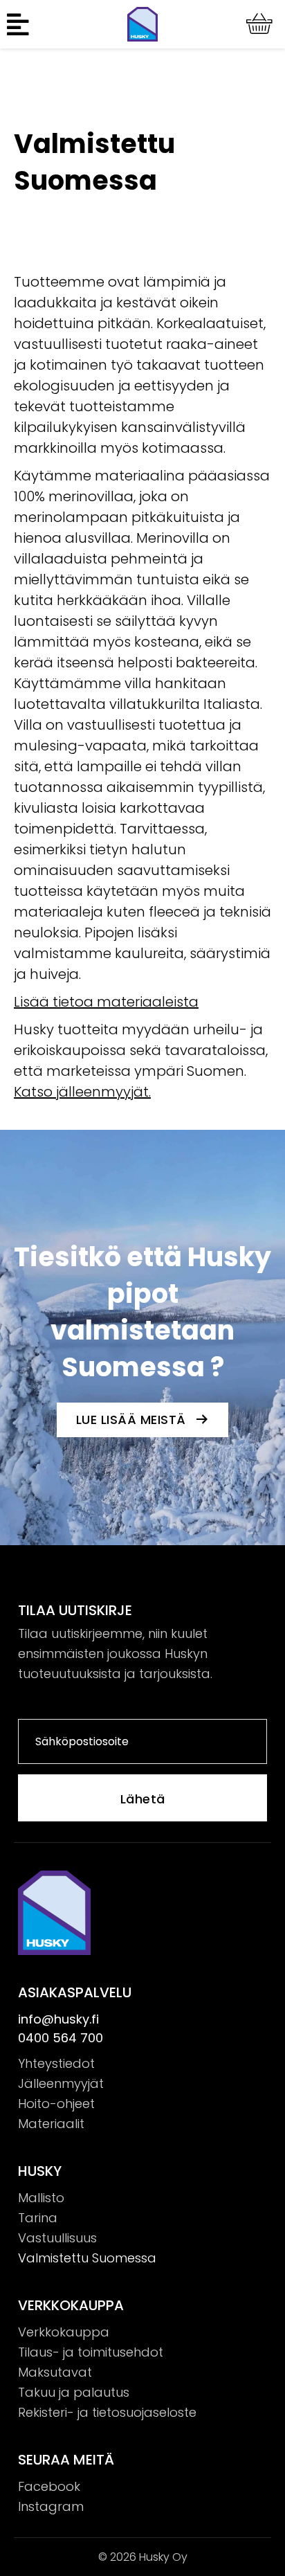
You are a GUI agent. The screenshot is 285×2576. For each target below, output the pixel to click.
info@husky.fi (58, 2019)
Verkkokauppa (64, 2332)
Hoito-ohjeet (56, 2104)
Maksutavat (55, 2372)
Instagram (51, 2506)
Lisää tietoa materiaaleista (106, 1002)
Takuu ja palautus (74, 2392)
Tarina (38, 2218)
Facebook (49, 2486)
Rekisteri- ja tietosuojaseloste (107, 2412)
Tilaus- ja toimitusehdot (91, 2352)
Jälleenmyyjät (61, 2083)
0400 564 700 (61, 2038)
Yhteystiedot (56, 2063)
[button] (20, 24)
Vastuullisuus (57, 2238)
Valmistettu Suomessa (87, 2258)
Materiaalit (51, 2124)
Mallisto (41, 2198)
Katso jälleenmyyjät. (82, 1092)
